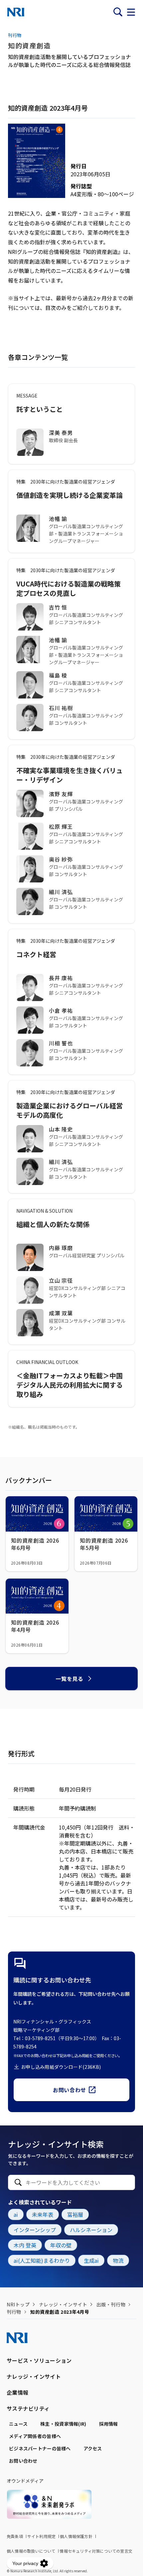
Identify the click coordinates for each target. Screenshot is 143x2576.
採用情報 (109, 2424)
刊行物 (14, 2312)
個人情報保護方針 (76, 2536)
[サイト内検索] (118, 12)
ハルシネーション (91, 2230)
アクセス (93, 2448)
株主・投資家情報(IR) (63, 2424)
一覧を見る (69, 1679)
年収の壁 (61, 2245)
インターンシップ (35, 2230)
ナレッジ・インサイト (63, 2304)
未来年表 (43, 2214)
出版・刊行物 (111, 2304)
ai (16, 2214)
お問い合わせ (70, 2090)
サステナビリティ (28, 2408)
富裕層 (75, 2214)
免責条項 (15, 2536)
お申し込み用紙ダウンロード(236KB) (61, 2067)
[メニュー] (131, 12)
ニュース (18, 2424)
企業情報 (17, 2392)
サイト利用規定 (41, 2536)
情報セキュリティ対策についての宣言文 (96, 2551)
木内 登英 (25, 2245)
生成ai (91, 2260)
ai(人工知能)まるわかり (42, 2260)
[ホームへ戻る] (16, 12)
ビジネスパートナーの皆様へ (40, 2448)
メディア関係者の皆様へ (35, 2436)
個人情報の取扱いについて (31, 2551)
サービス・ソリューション (39, 2360)
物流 (118, 2260)
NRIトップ (18, 2304)
